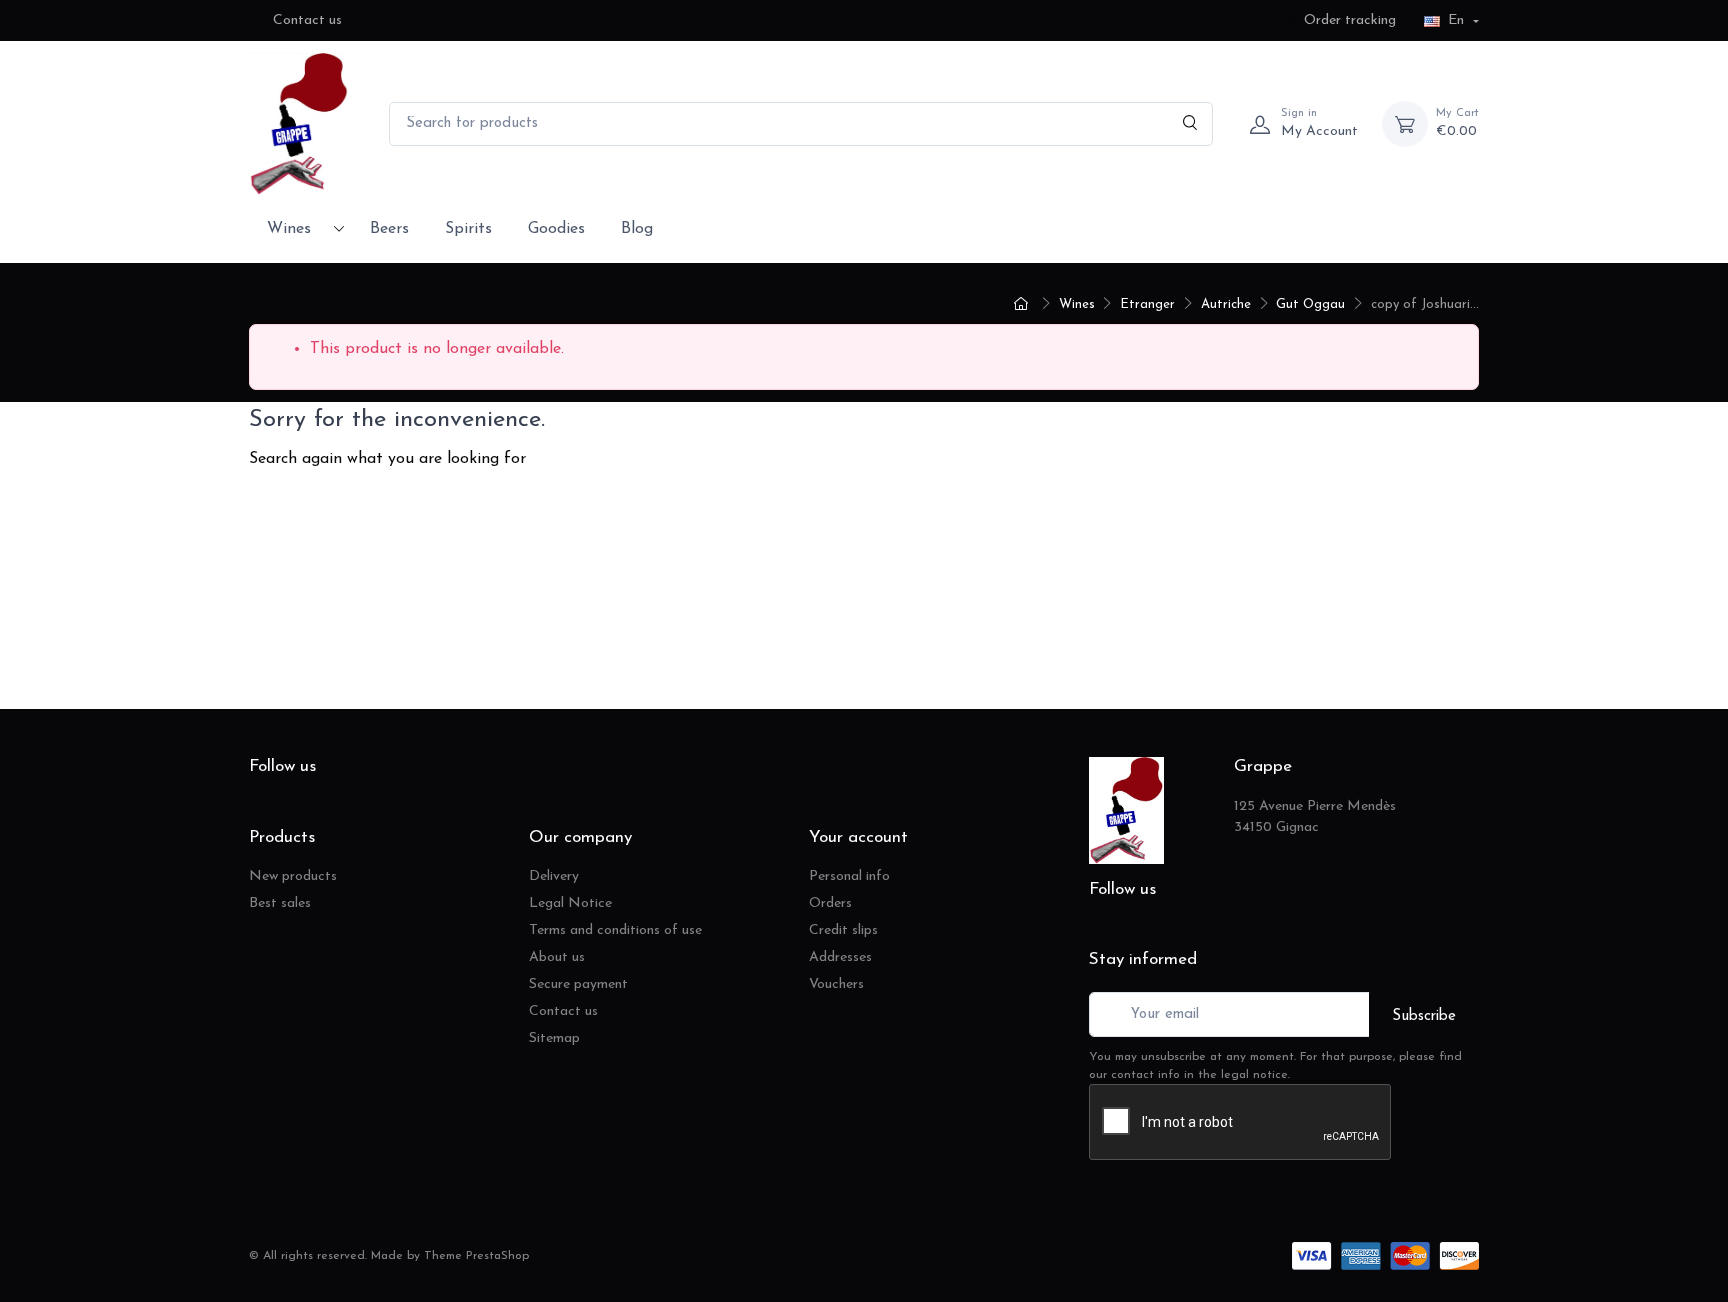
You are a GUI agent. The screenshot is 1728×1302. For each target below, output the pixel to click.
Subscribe (1424, 1016)
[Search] (1190, 124)
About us (557, 957)
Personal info (849, 876)
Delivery (554, 876)
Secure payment (578, 984)
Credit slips (843, 930)
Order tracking (1350, 20)
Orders (830, 903)
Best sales (280, 903)
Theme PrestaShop (476, 1256)
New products (293, 876)
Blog (637, 229)
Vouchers (836, 984)
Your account (858, 837)
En (1456, 20)
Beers (389, 229)
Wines (289, 229)
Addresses (840, 957)
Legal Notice (570, 903)
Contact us (307, 20)
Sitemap (554, 1038)
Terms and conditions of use (615, 930)
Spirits (468, 229)
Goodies (556, 229)
